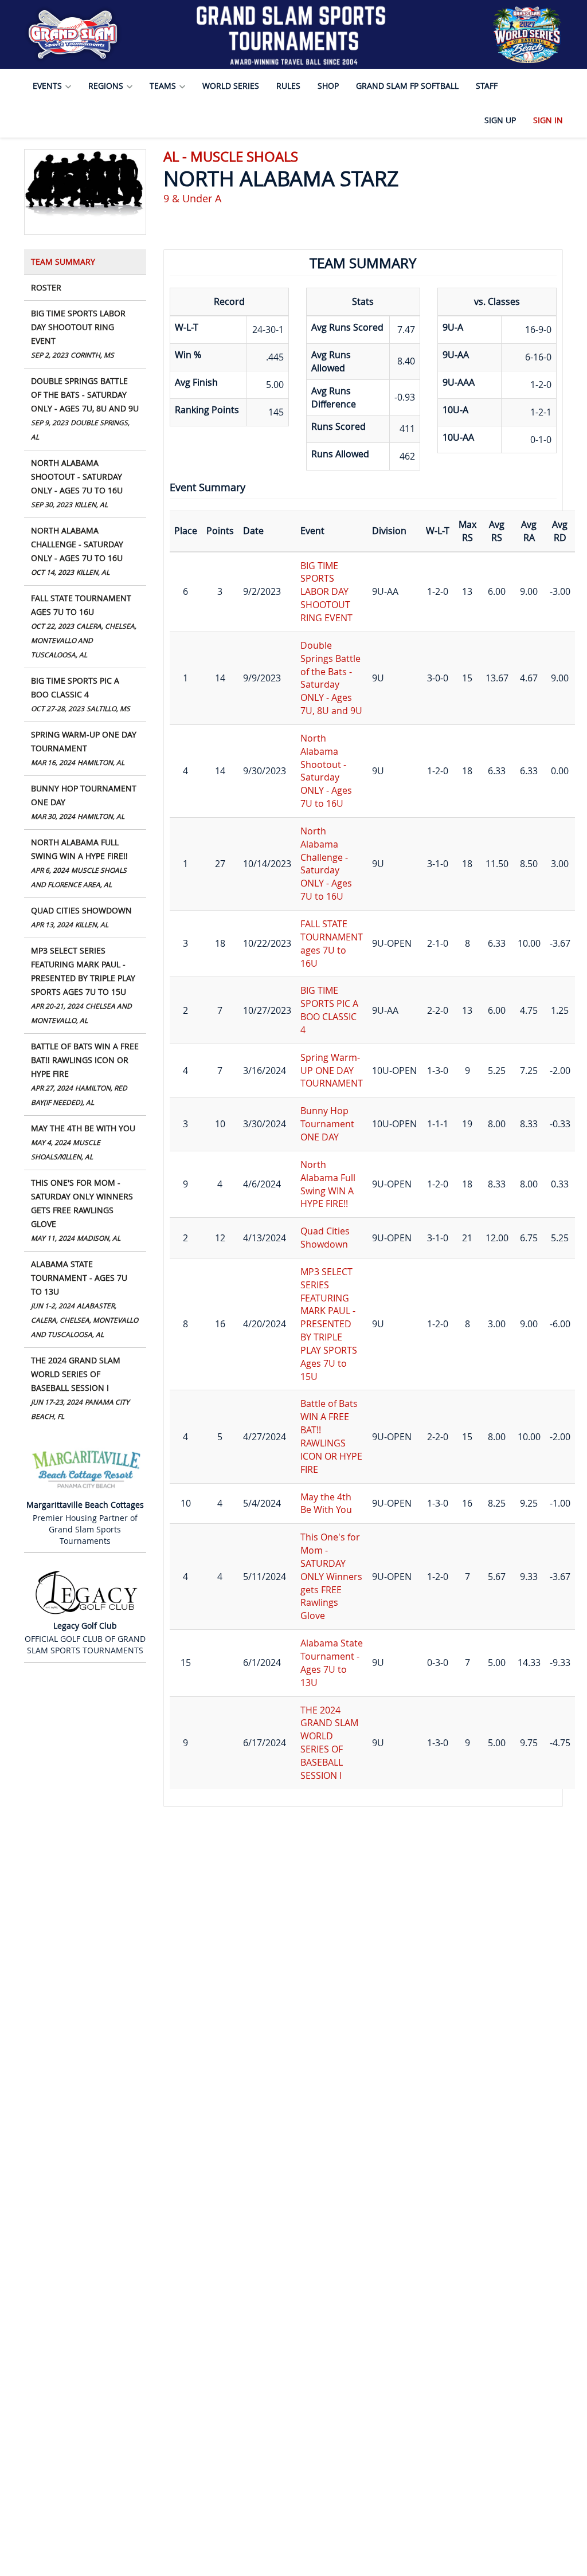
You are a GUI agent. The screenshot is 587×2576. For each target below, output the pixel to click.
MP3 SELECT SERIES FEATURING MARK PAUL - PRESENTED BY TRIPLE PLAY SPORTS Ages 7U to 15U (83, 985)
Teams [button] (164, 86)
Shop (328, 86)
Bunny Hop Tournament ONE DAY (84, 802)
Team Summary (63, 262)
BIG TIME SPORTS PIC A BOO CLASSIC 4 (81, 694)
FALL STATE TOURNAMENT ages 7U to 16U (84, 626)
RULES (288, 86)
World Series (231, 86)
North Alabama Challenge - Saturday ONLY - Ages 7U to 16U (77, 551)
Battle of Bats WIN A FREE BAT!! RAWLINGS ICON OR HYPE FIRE (85, 1074)
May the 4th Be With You (83, 1142)
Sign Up (500, 120)
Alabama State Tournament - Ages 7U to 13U (85, 1299)
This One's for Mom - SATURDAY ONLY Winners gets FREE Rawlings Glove (82, 1210)
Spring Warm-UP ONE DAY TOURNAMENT (84, 748)
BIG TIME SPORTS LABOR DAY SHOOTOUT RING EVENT (78, 334)
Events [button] (48, 86)
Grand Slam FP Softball (407, 86)
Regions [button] (107, 86)
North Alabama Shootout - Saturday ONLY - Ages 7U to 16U (77, 483)
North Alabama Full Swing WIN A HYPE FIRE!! (79, 863)
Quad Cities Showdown (81, 917)
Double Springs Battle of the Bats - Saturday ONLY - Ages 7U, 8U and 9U (85, 408)
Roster (46, 287)
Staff (487, 86)
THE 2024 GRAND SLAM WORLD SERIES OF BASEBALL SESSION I (80, 1388)
